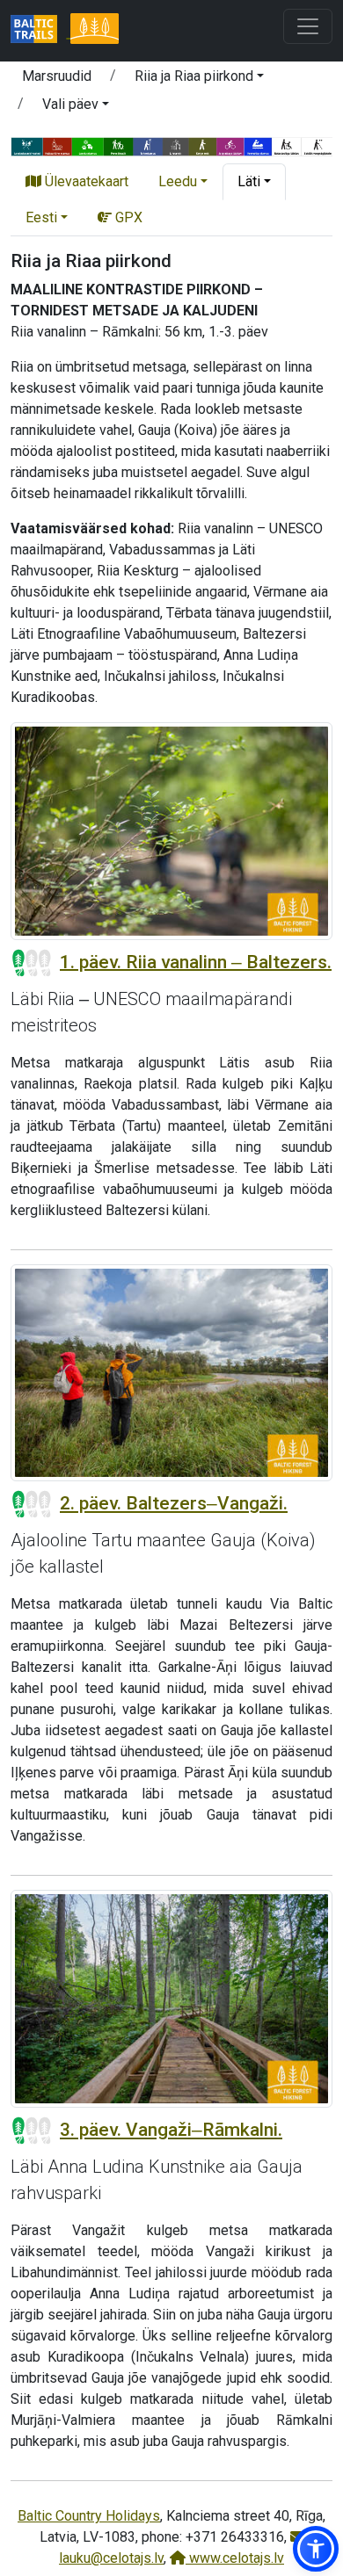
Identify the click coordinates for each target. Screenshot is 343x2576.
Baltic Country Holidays (89, 2516)
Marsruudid (57, 76)
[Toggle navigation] (308, 26)
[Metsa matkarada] (94, 31)
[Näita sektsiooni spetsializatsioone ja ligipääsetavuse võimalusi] (171, 145)
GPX (127, 217)
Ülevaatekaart (85, 181)
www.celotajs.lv (235, 2558)
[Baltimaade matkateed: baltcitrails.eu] (40, 31)
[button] (199, 79)
